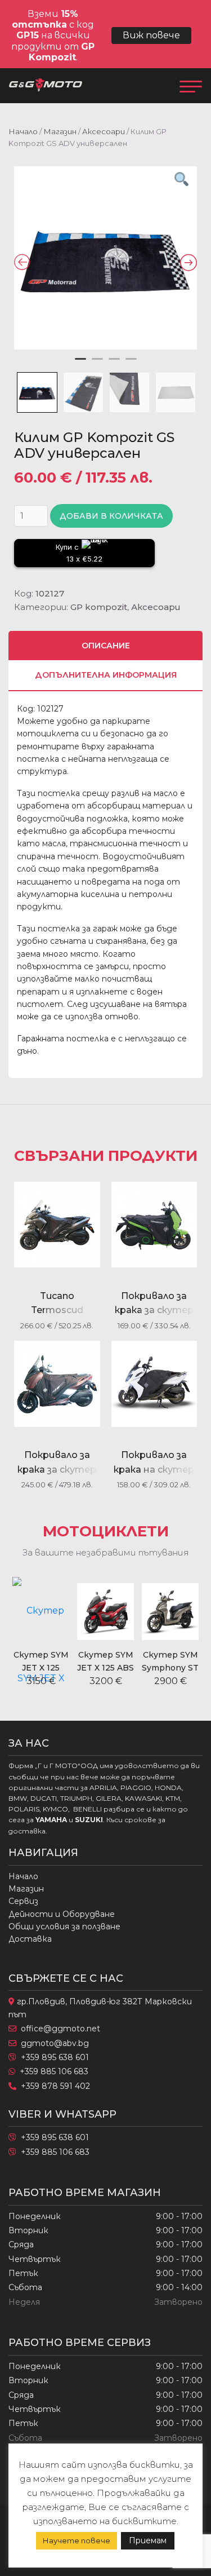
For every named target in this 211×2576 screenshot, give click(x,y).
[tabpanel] (105, 258)
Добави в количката (111, 516)
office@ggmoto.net (60, 2029)
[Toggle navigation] (191, 86)
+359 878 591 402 (55, 2086)
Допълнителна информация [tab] (106, 675)
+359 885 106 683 (54, 2071)
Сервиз (23, 1901)
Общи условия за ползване (64, 1927)
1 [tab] (80, 364)
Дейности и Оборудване (62, 1914)
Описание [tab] (106, 646)
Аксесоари (104, 131)
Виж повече (151, 35)
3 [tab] (114, 364)
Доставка (30, 1939)
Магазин (60, 131)
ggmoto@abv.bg (55, 2043)
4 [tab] (131, 364)
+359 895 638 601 (55, 2057)
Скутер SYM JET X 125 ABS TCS (105, 1667)
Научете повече (77, 2540)
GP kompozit (99, 607)
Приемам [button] (148, 2540)
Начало (23, 131)
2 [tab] (97, 364)
